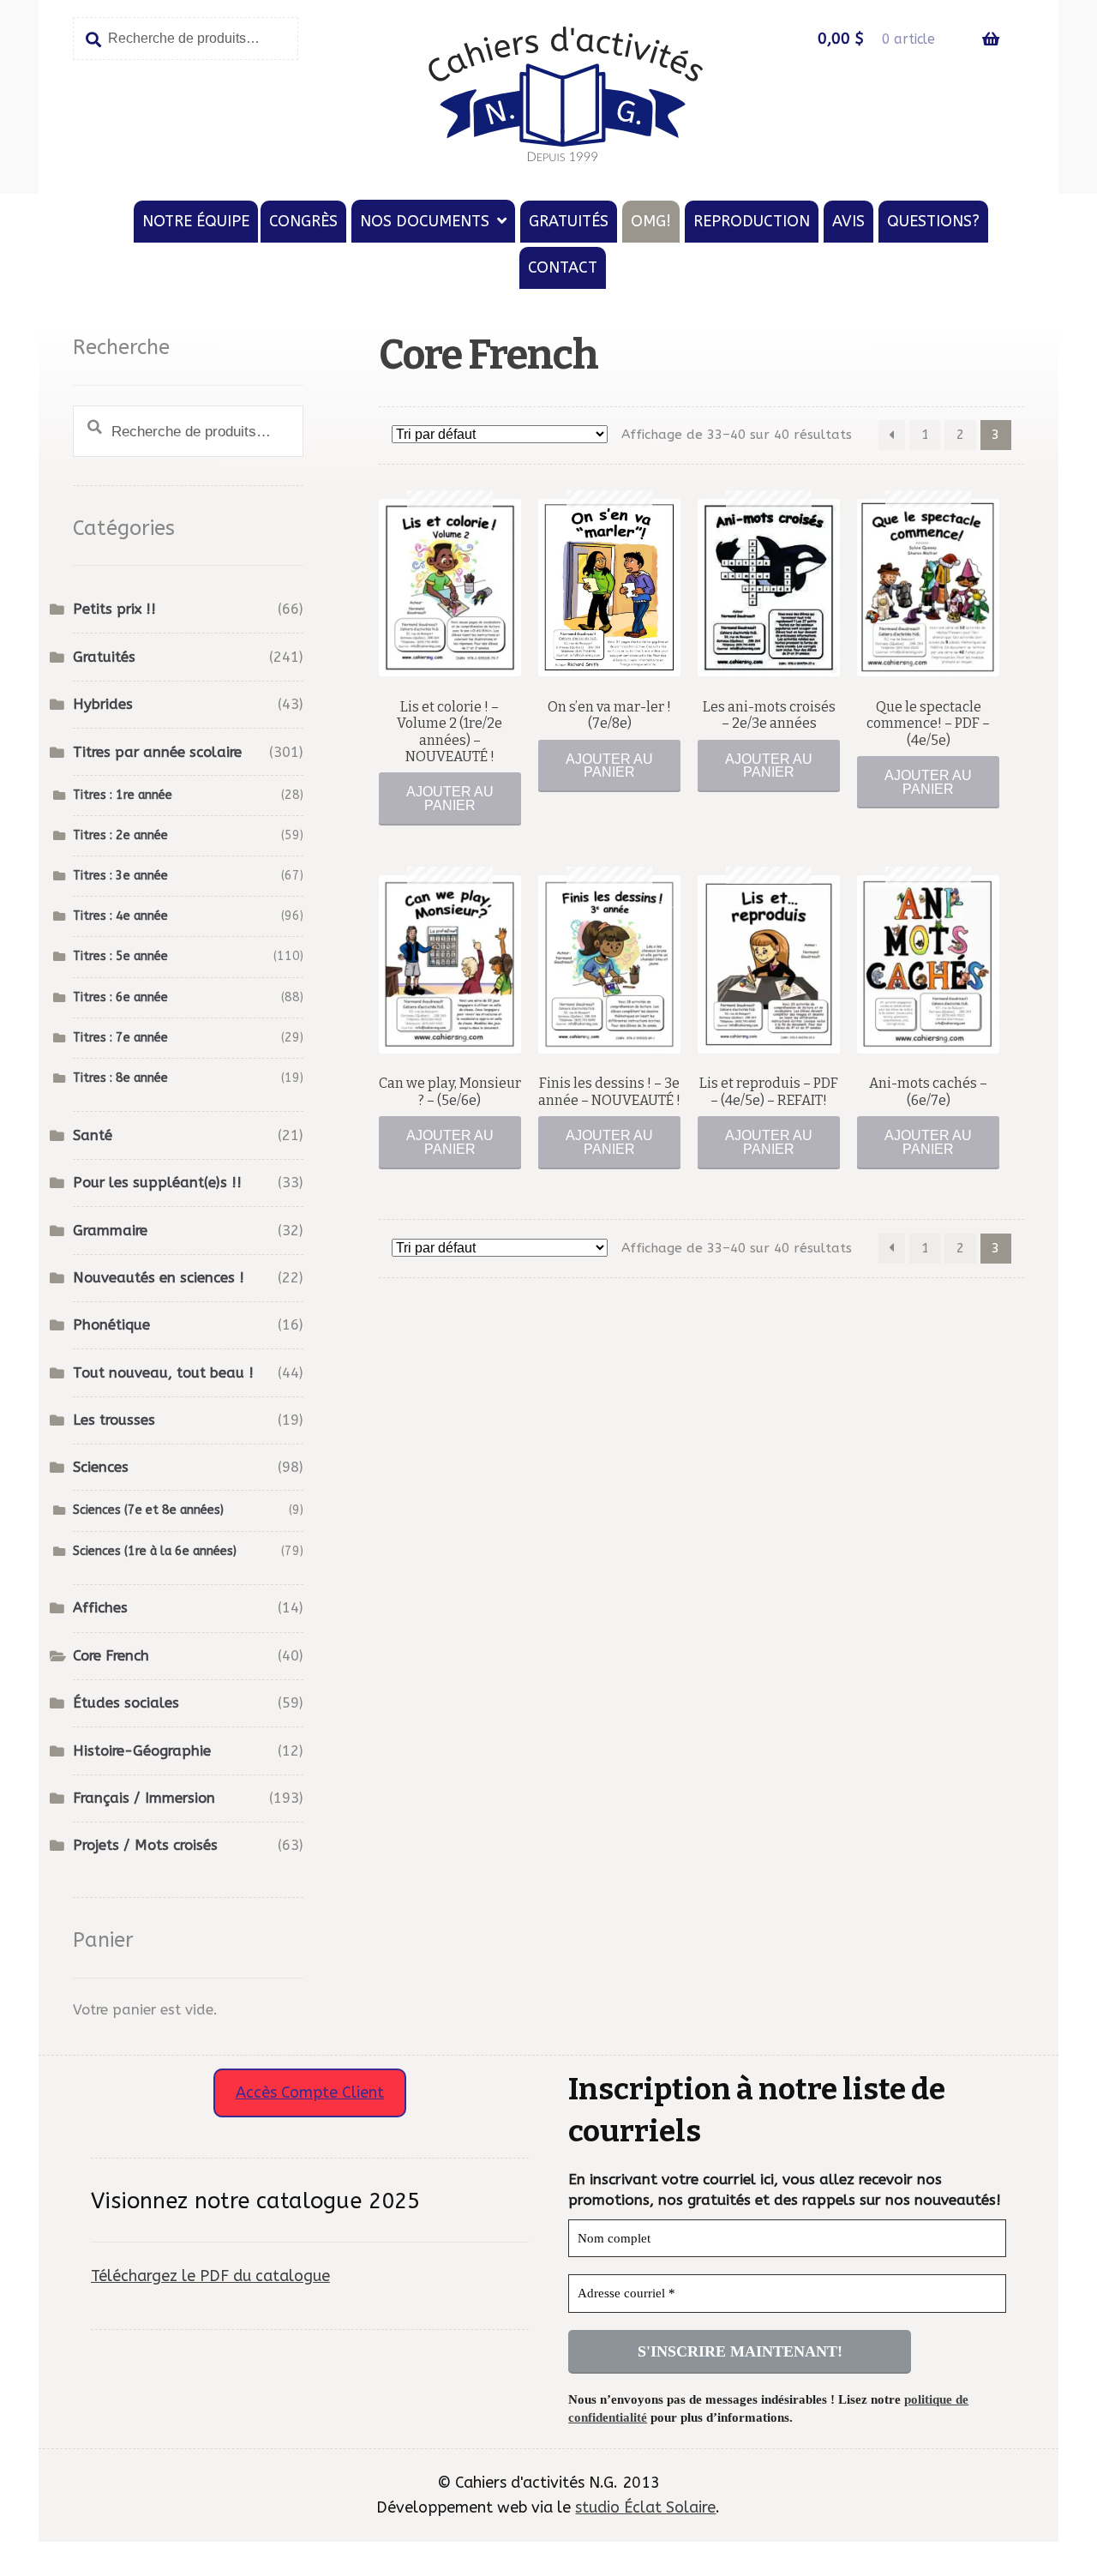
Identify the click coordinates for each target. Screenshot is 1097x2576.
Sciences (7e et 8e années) (148, 1510)
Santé (93, 1135)
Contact (563, 267)
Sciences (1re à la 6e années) (155, 1551)
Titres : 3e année (120, 876)
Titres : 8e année (120, 1078)
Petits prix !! (114, 609)
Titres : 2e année (120, 835)
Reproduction (752, 221)
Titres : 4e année (120, 916)
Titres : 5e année (120, 956)
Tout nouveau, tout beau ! (163, 1373)
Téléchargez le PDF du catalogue (210, 2276)
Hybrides (103, 704)
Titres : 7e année (120, 1038)
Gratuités (569, 221)
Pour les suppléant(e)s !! (157, 1183)
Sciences (101, 1467)
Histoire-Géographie (142, 1751)
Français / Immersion (144, 1798)
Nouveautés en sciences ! (159, 1278)
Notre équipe (196, 221)
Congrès (303, 221)
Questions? (933, 221)
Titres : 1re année (123, 795)
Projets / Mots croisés (145, 1845)
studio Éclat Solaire (645, 2507)
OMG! (651, 221)
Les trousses (114, 1420)
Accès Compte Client (310, 2093)
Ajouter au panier (450, 799)
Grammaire (110, 1231)
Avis (848, 221)
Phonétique (111, 1325)
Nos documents (425, 221)
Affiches (100, 1608)
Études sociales (126, 1703)
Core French (111, 1656)
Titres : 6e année (120, 997)
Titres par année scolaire (157, 752)
